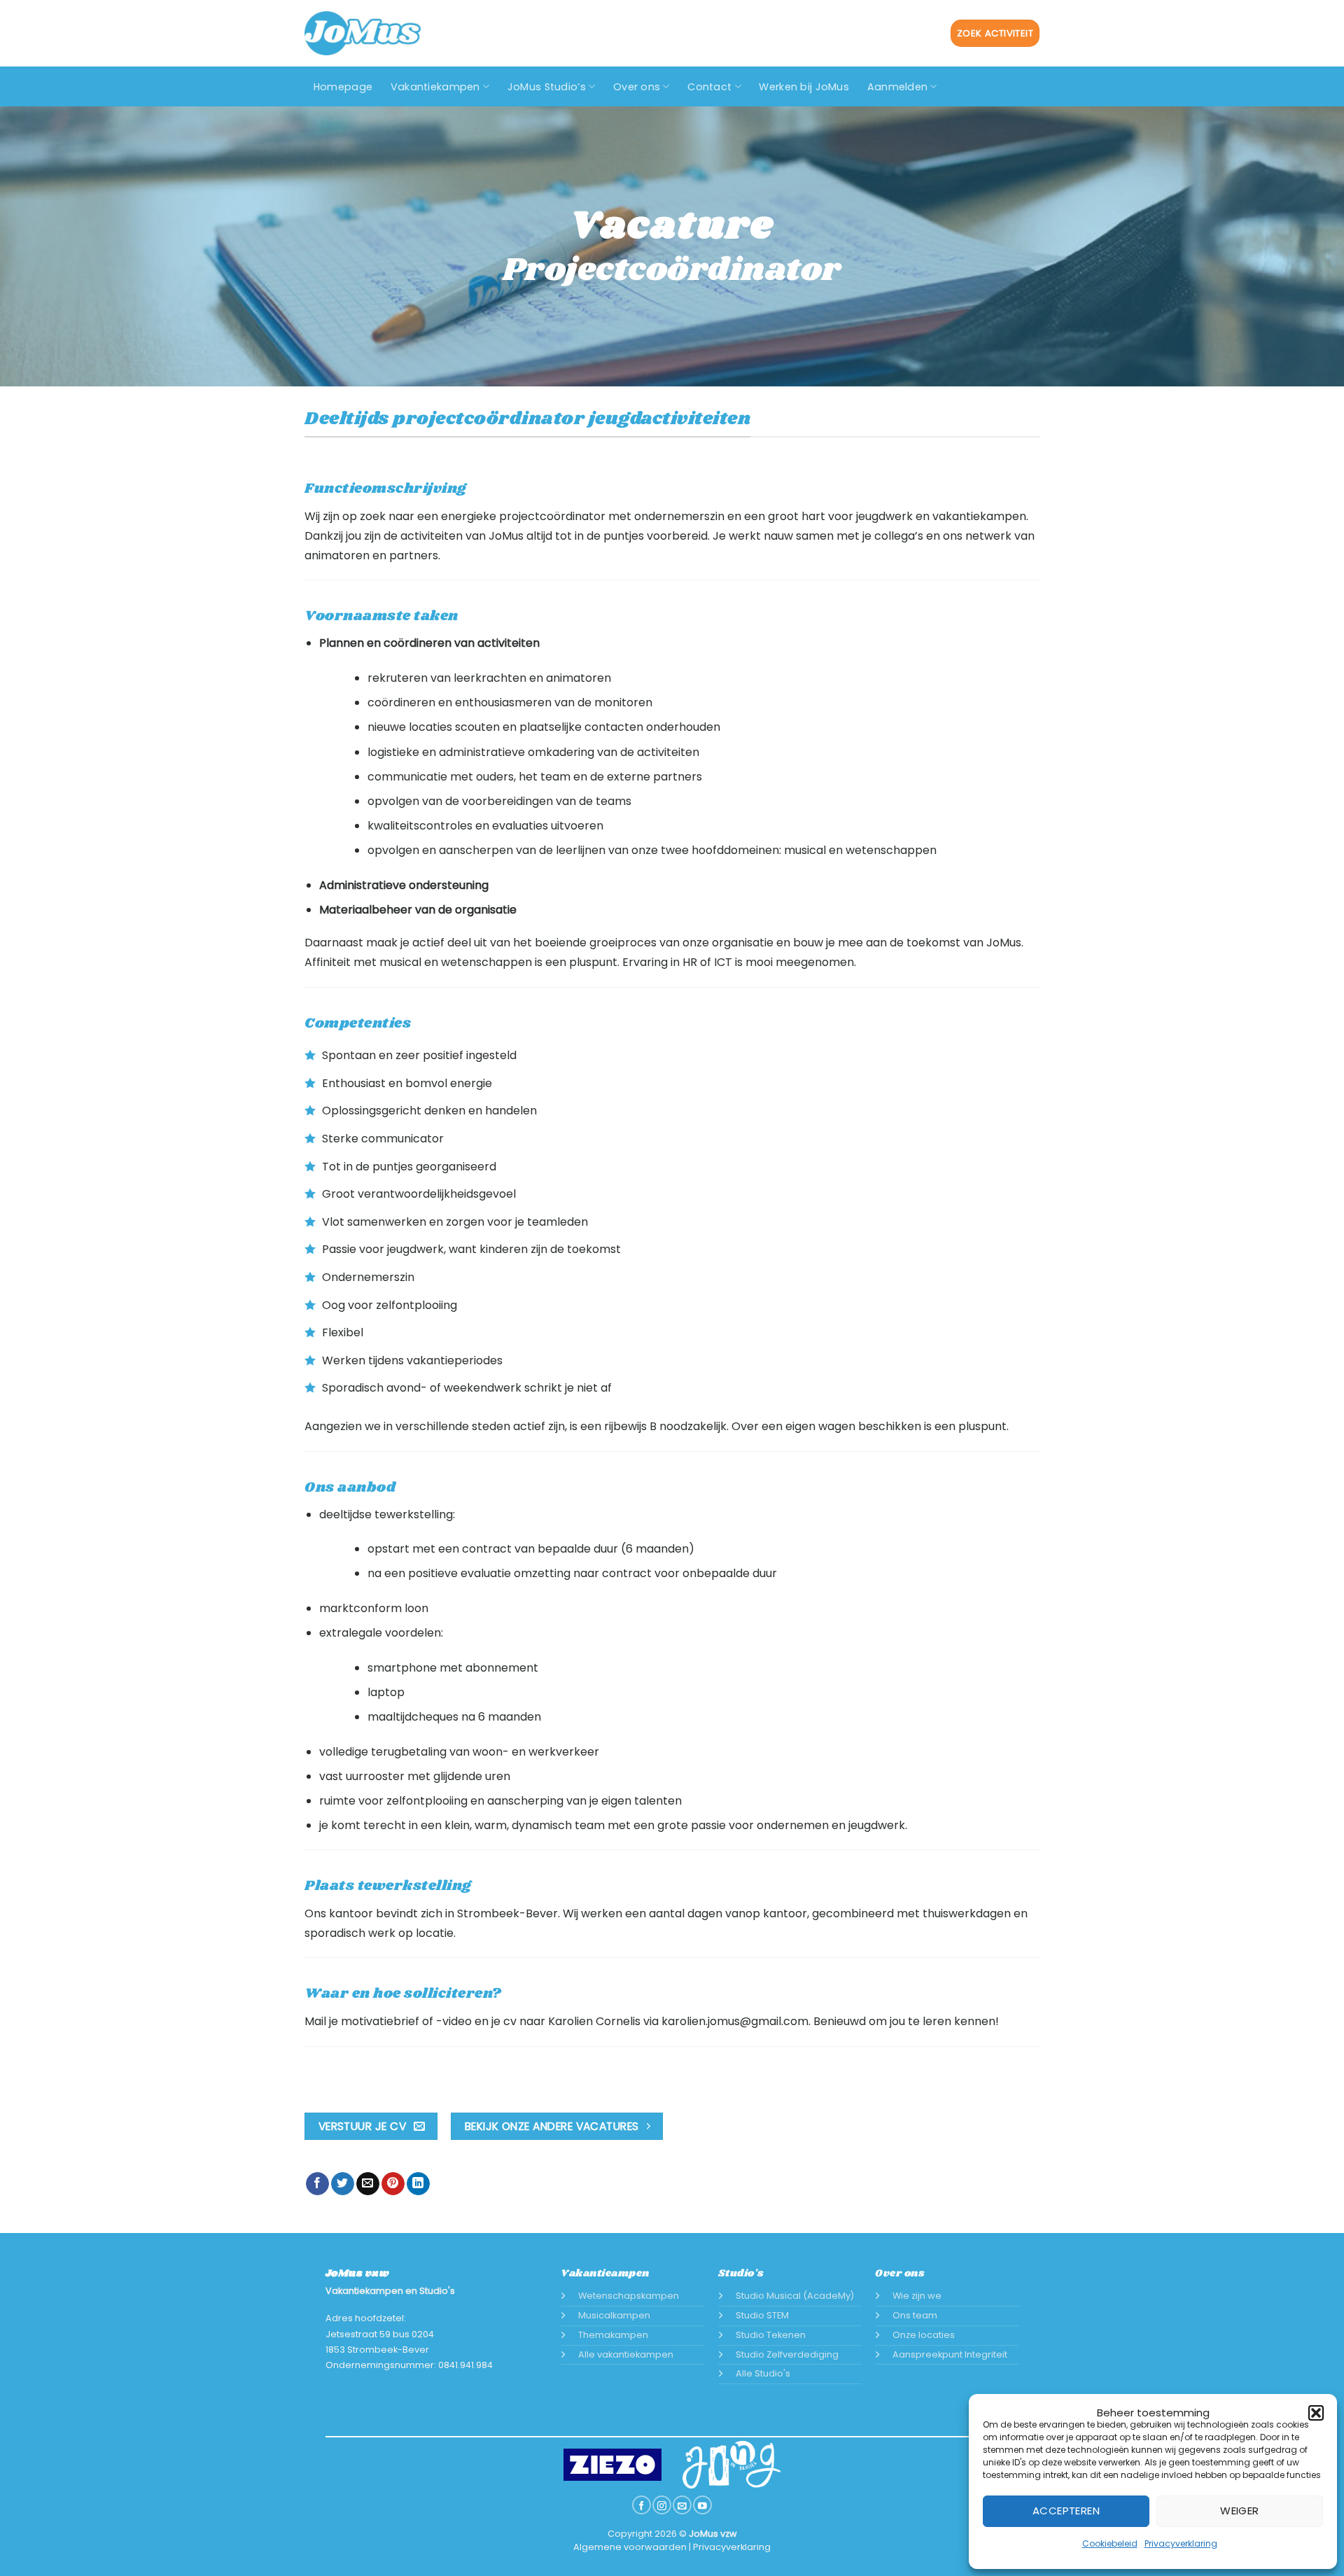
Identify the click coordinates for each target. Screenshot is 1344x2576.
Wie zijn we (917, 2296)
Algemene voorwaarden (630, 2547)
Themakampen (613, 2335)
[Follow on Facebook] (641, 2505)
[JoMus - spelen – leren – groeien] (363, 33)
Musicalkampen (614, 2315)
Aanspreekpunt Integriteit (950, 2354)
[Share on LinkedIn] (418, 2184)
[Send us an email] (682, 2505)
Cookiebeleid (1110, 2543)
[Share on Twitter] (343, 2184)
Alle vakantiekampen (626, 2354)
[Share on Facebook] (317, 2184)
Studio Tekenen (771, 2335)
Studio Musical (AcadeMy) (795, 2296)
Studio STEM (762, 2315)
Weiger (1240, 2511)
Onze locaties (924, 2335)
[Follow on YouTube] (702, 2505)
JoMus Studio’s (547, 87)
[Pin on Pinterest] (393, 2184)
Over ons (637, 87)
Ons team (915, 2315)
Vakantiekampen (435, 87)
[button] (1316, 2413)
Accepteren (1066, 2511)
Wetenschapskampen (629, 2296)
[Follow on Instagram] (661, 2505)
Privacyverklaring (1181, 2543)
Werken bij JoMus (804, 87)
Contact (709, 87)
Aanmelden (898, 87)
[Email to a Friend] (368, 2184)
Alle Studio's (763, 2373)
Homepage (343, 87)
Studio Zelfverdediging (787, 2354)
